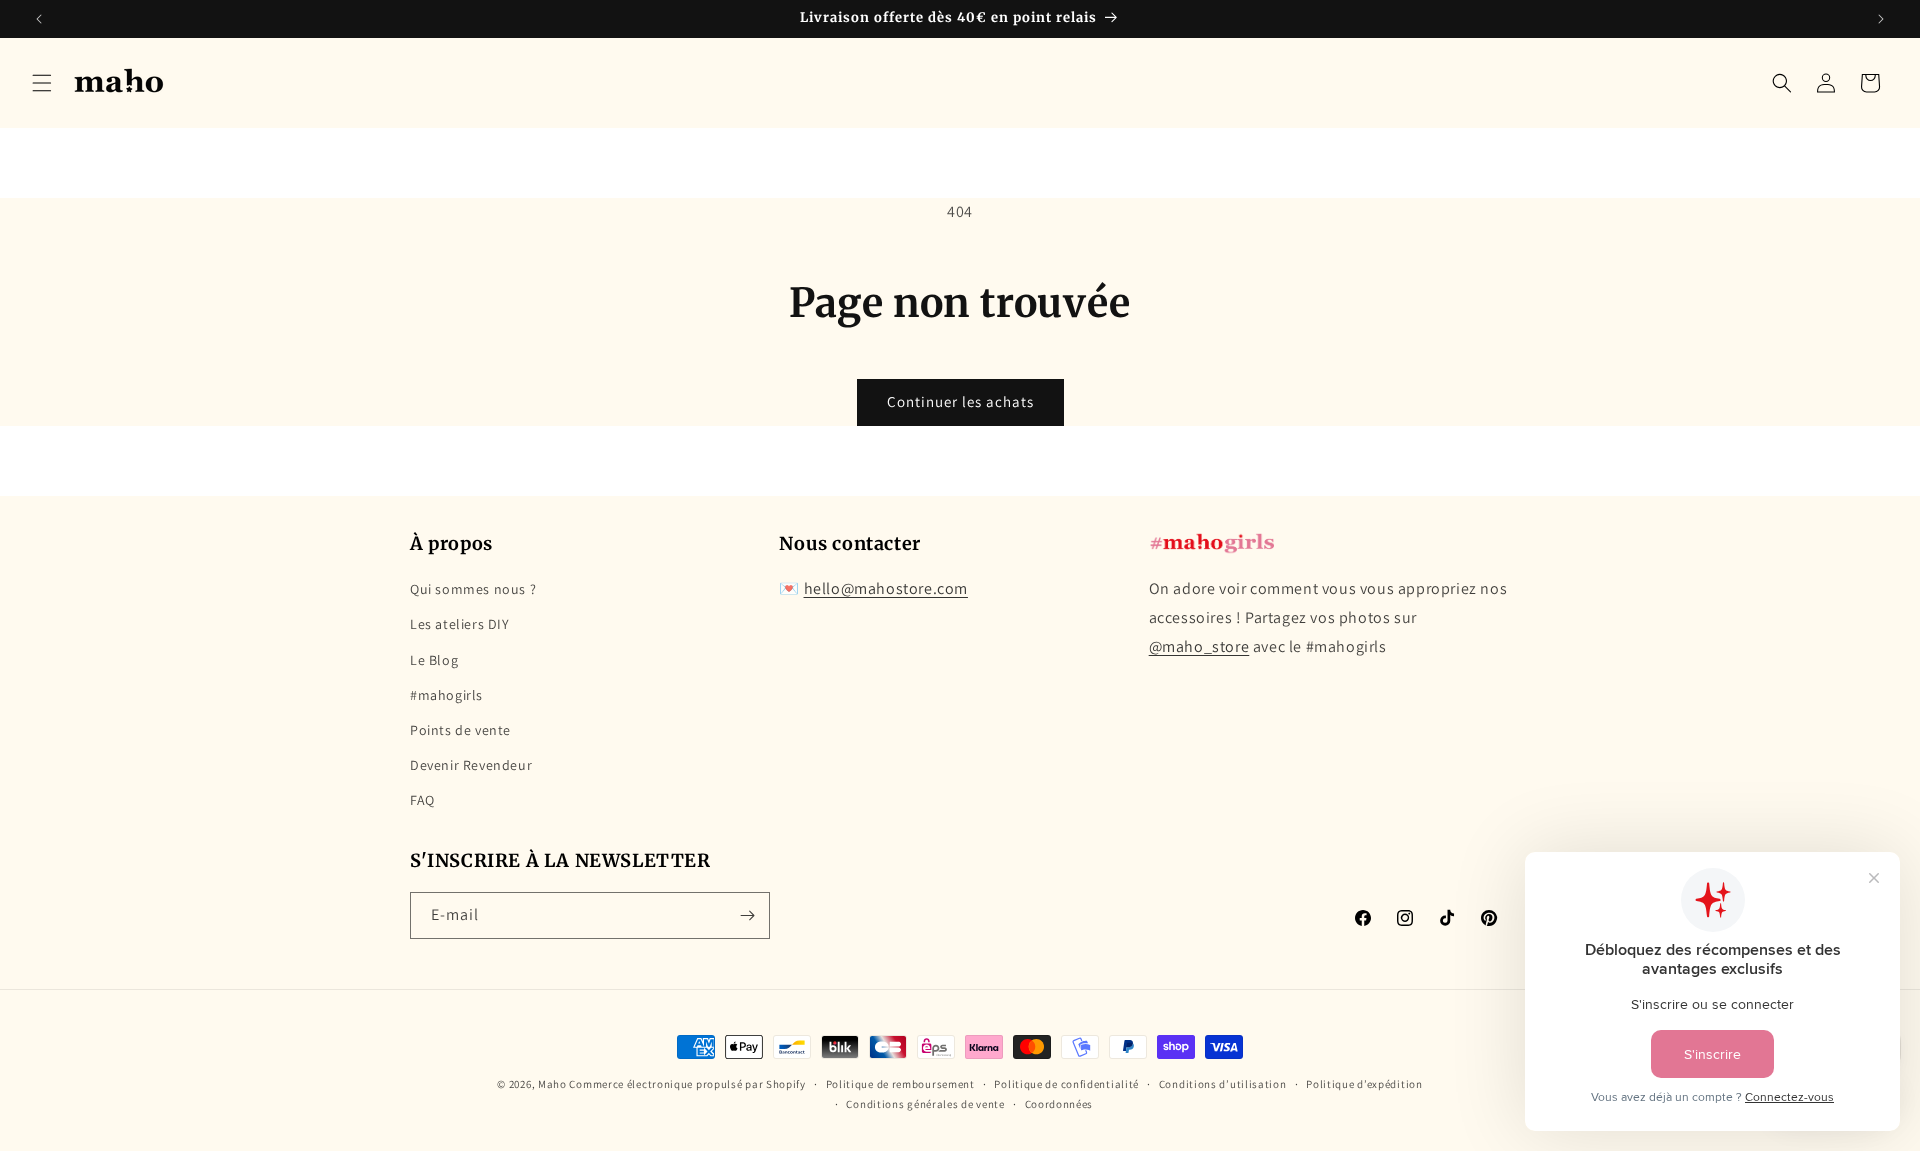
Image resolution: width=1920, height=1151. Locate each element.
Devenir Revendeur (471, 765)
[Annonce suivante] (1881, 19)
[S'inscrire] (747, 915)
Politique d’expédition (1364, 1084)
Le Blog (434, 660)
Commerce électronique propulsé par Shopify (687, 1084)
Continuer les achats (960, 401)
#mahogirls (446, 695)
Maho (552, 1084)
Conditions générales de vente (925, 1104)
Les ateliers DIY (460, 625)
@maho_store (1199, 646)
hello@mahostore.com (886, 589)
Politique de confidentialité (1066, 1084)
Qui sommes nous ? (473, 590)
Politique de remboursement (900, 1084)
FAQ (422, 801)
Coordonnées (1059, 1104)
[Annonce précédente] (39, 19)
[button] (42, 83)
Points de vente (460, 730)
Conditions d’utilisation (1223, 1084)
